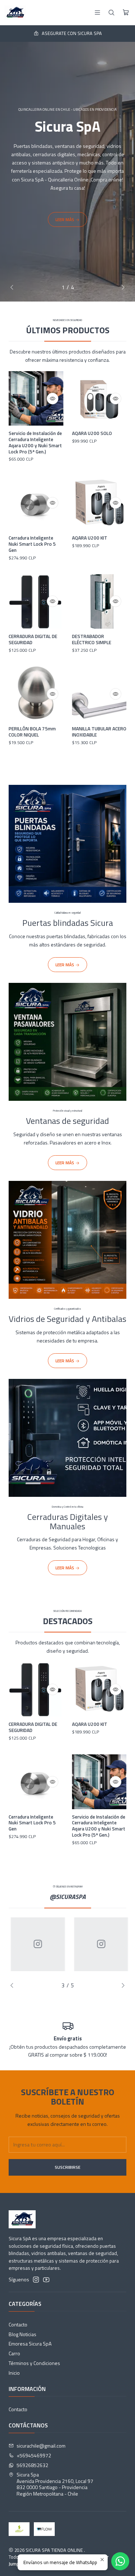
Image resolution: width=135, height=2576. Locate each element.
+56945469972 (34, 2455)
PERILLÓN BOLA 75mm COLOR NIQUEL (32, 732)
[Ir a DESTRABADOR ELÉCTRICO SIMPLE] (99, 602)
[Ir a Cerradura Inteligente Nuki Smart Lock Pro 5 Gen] (36, 503)
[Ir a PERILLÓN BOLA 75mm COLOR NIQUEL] (36, 694)
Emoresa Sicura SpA (30, 2344)
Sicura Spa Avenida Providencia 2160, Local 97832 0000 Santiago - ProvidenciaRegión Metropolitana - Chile (55, 2484)
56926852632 (32, 2465)
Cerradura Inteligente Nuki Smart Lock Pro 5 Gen (32, 544)
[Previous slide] (14, 287)
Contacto (18, 2324)
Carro (14, 2353)
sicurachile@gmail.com (41, 2446)
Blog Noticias (22, 2334)
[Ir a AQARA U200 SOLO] (99, 399)
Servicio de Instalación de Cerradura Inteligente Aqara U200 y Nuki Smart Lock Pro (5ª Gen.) (35, 442)
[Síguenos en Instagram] (36, 2280)
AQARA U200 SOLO (92, 433)
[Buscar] (111, 12)
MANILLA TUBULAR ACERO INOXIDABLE (99, 732)
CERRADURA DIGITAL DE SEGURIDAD (33, 639)
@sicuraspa (68, 1897)
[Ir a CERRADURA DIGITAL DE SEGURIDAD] (36, 602)
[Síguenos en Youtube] (46, 2280)
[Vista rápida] (53, 399)
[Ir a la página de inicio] (15, 13)
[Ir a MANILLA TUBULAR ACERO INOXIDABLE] (99, 694)
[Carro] (126, 13)
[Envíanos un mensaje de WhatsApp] (120, 2561)
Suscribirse (67, 2167)
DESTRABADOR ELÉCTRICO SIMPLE (92, 639)
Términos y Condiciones (34, 2363)
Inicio (14, 2373)
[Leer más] (67, 878)
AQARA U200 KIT (90, 538)
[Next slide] (121, 287)
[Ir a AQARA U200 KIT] (99, 503)
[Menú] (97, 12)
